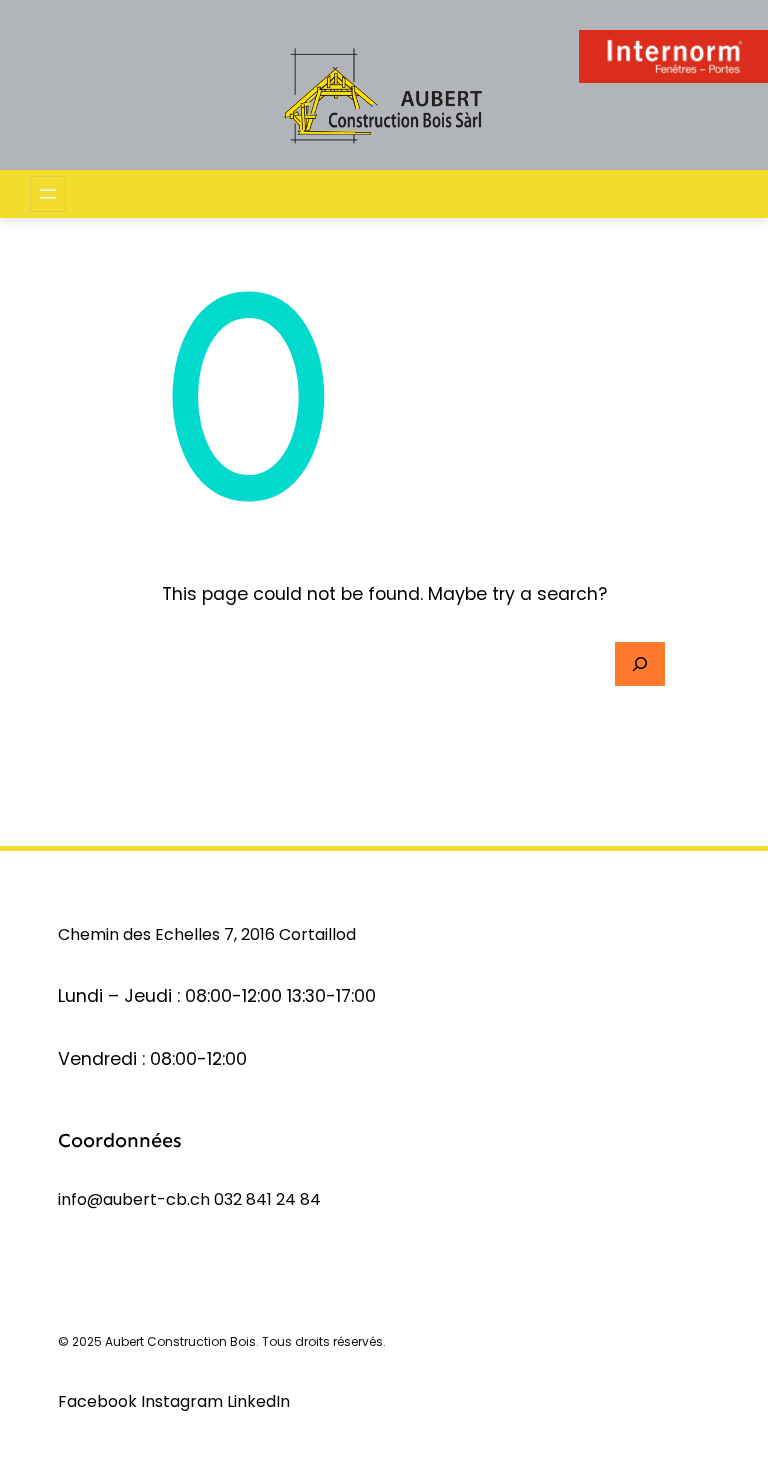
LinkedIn (258, 1401)
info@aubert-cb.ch (134, 1199)
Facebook (99, 1401)
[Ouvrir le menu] (48, 194)
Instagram (184, 1401)
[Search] (640, 664)
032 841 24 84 (267, 1199)
